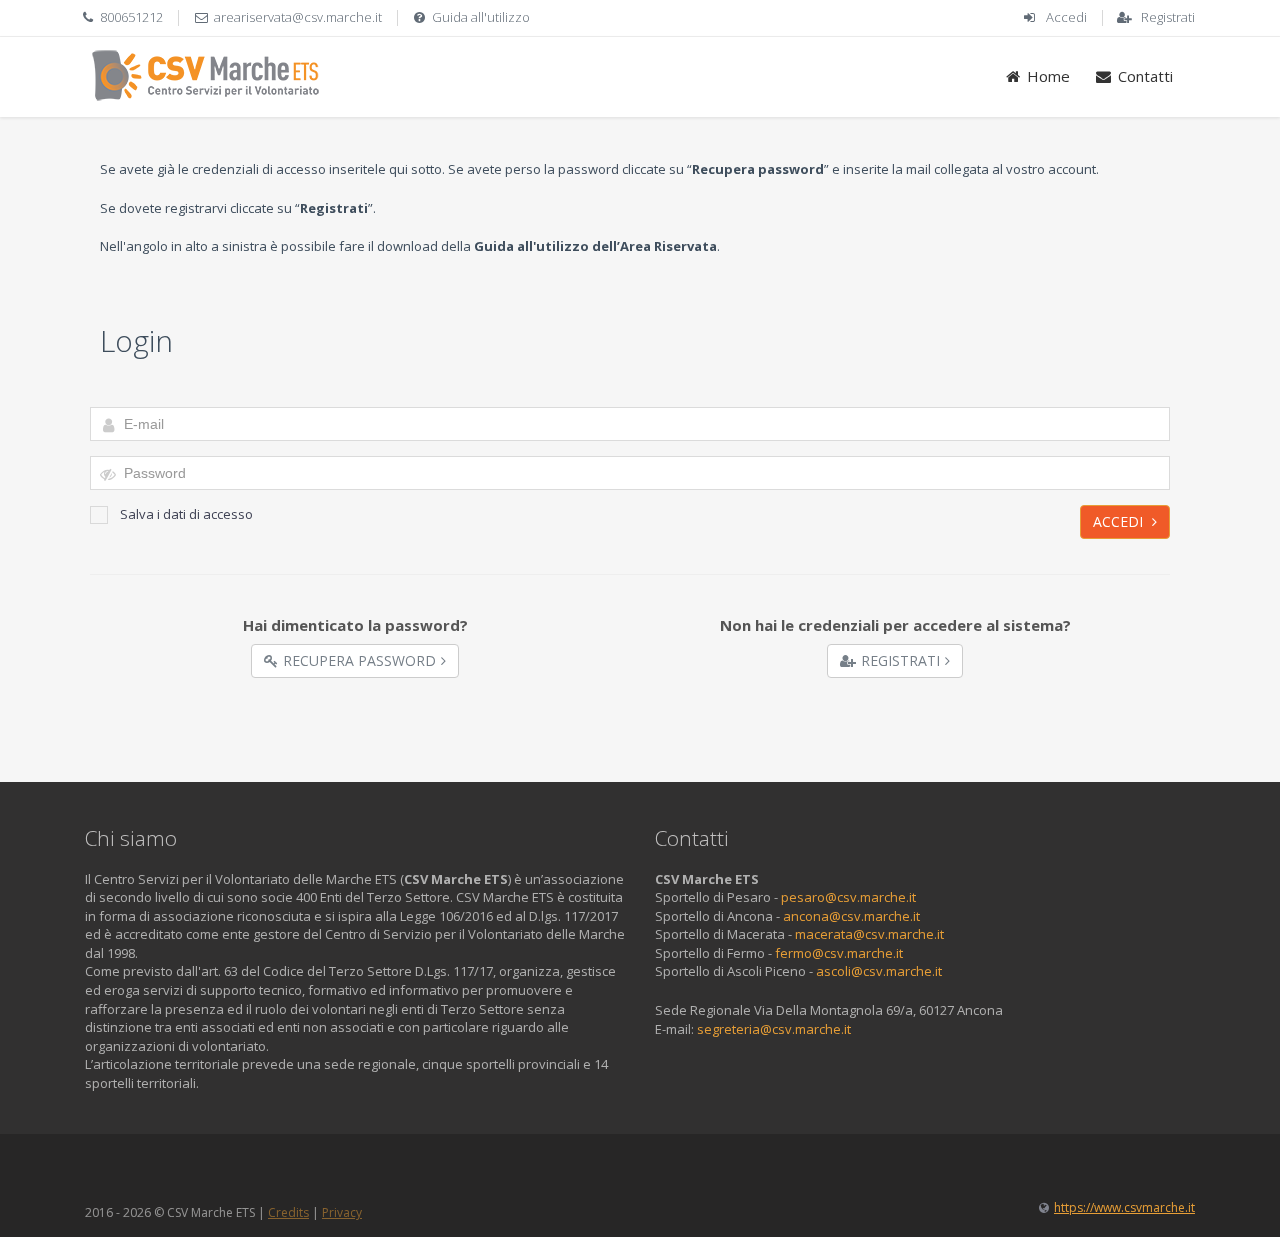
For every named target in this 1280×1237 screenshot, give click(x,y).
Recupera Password (359, 660)
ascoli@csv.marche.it (879, 971)
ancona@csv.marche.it (851, 916)
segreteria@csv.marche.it (774, 1029)
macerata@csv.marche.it (869, 934)
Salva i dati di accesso (186, 514)
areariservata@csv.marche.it (298, 17)
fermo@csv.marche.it (839, 953)
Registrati (1168, 17)
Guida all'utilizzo (481, 17)
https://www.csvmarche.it (1124, 1207)
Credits (288, 1212)
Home (1048, 76)
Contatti (1145, 76)
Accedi (1066, 17)
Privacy (342, 1212)
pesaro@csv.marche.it (848, 897)
